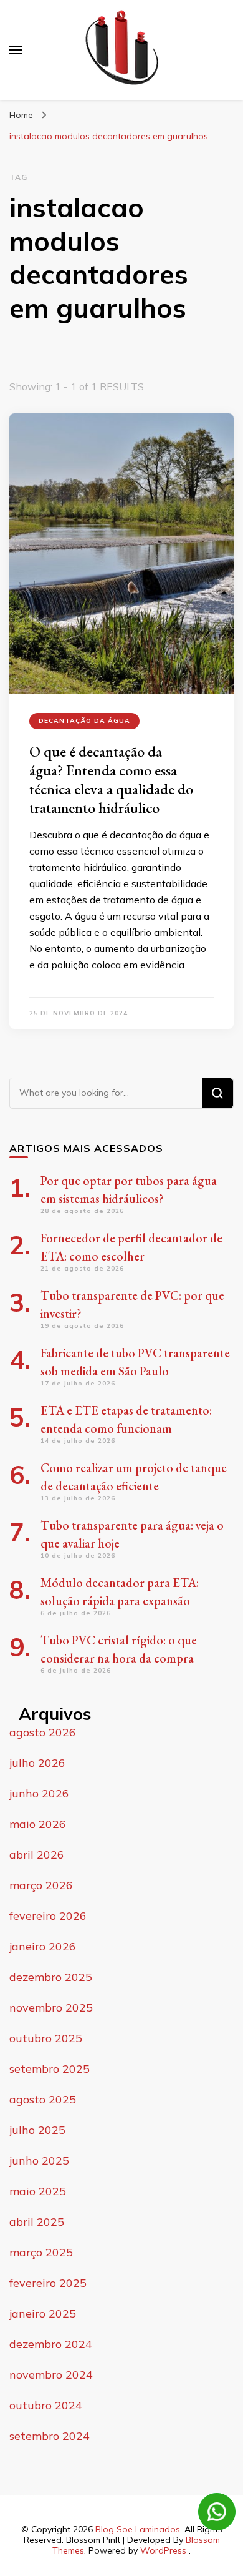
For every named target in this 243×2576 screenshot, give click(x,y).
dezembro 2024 (51, 2344)
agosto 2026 (43, 1732)
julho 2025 (37, 2130)
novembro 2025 (51, 2008)
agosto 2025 (43, 2099)
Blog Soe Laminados (138, 2529)
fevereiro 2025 (48, 2283)
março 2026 (41, 1885)
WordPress (163, 2550)
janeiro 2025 (43, 2313)
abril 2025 (37, 2222)
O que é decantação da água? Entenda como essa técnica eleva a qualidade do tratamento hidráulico (111, 779)
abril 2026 (37, 1855)
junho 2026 (39, 1793)
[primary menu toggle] (16, 50)
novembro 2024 (51, 2375)
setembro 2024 (50, 2436)
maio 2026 (38, 1824)
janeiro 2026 (43, 1946)
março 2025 (41, 2252)
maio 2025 (38, 2191)
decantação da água (84, 721)
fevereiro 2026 (48, 1916)
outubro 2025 (46, 2038)
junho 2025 (39, 2161)
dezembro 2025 (51, 1977)
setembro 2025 (50, 2069)
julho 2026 (37, 1763)
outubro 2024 (46, 2405)
